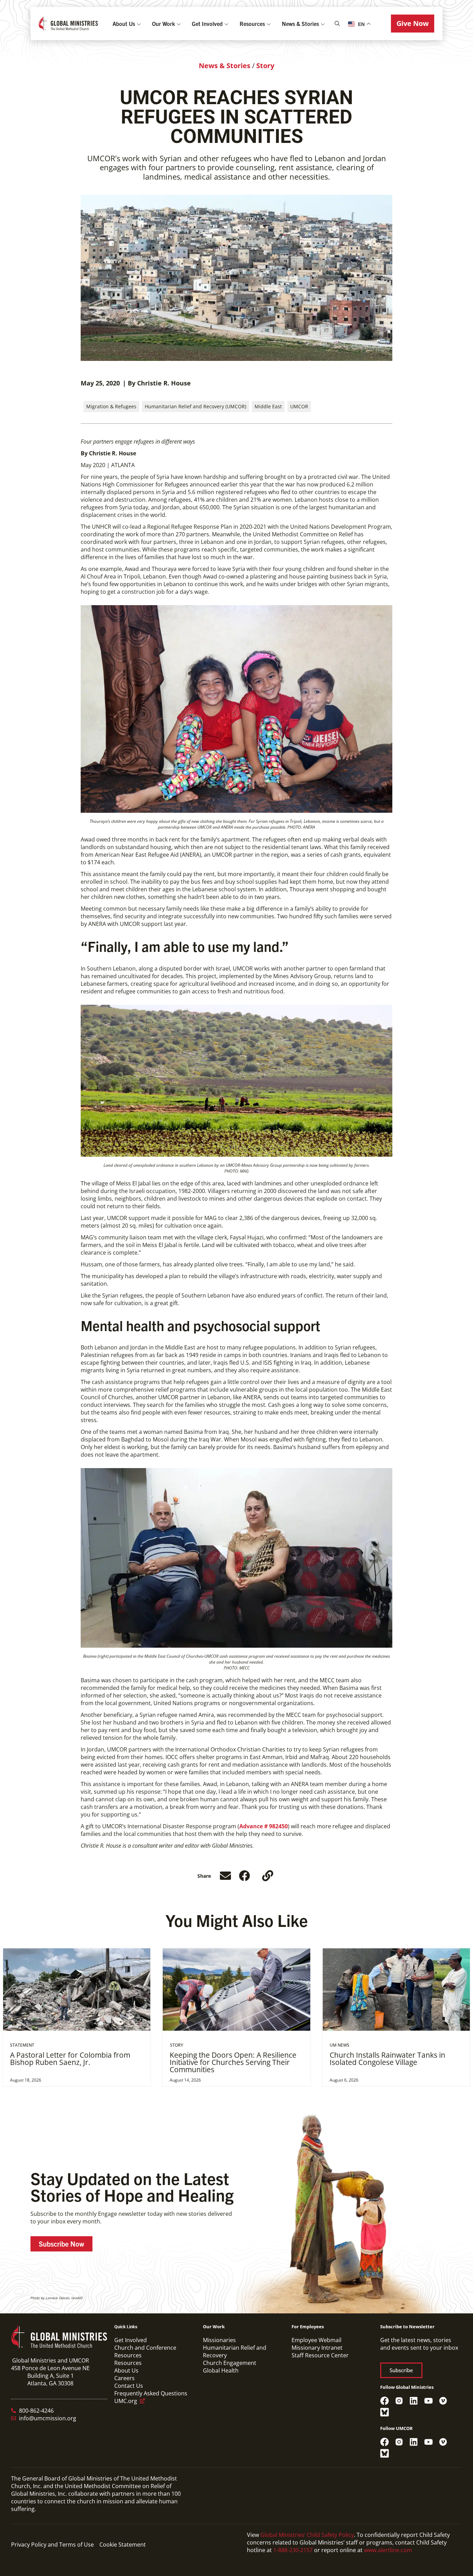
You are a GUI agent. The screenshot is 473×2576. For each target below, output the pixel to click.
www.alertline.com (388, 2550)
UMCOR (299, 406)
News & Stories (225, 66)
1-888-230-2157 (293, 2550)
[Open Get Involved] (226, 24)
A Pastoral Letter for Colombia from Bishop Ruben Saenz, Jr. (70, 2059)
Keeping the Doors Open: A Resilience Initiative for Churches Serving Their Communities (233, 2062)
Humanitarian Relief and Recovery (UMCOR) (195, 406)
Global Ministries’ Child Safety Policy (307, 2535)
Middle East (268, 406)
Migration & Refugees (111, 406)
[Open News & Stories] (323, 24)
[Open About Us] (139, 24)
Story (265, 66)
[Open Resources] (269, 24)
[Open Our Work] (179, 24)
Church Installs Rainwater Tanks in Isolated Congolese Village (387, 2059)
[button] (413, 24)
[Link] (268, 1876)
